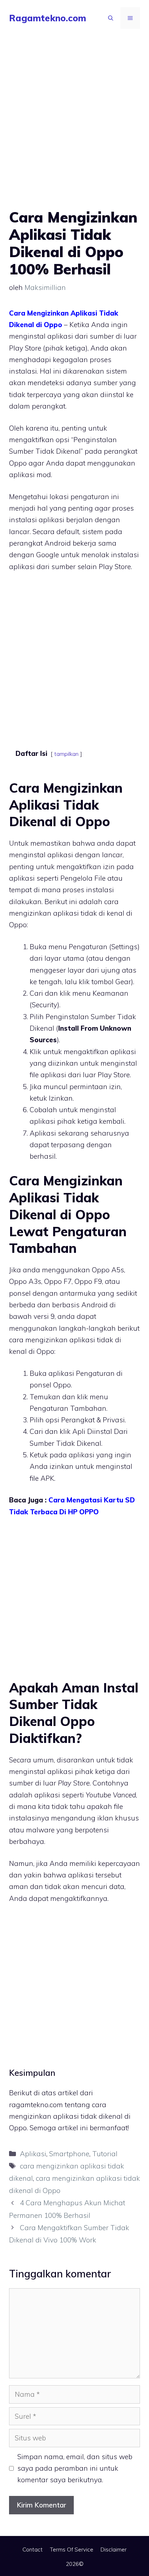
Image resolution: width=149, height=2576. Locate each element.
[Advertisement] (74, 131)
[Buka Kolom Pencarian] (111, 18)
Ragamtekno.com (48, 18)
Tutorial (105, 2154)
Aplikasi (33, 2154)
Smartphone (69, 2154)
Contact (33, 2549)
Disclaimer (114, 2549)
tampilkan (66, 754)
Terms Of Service (72, 2549)
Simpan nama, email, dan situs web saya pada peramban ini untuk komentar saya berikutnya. (75, 2468)
